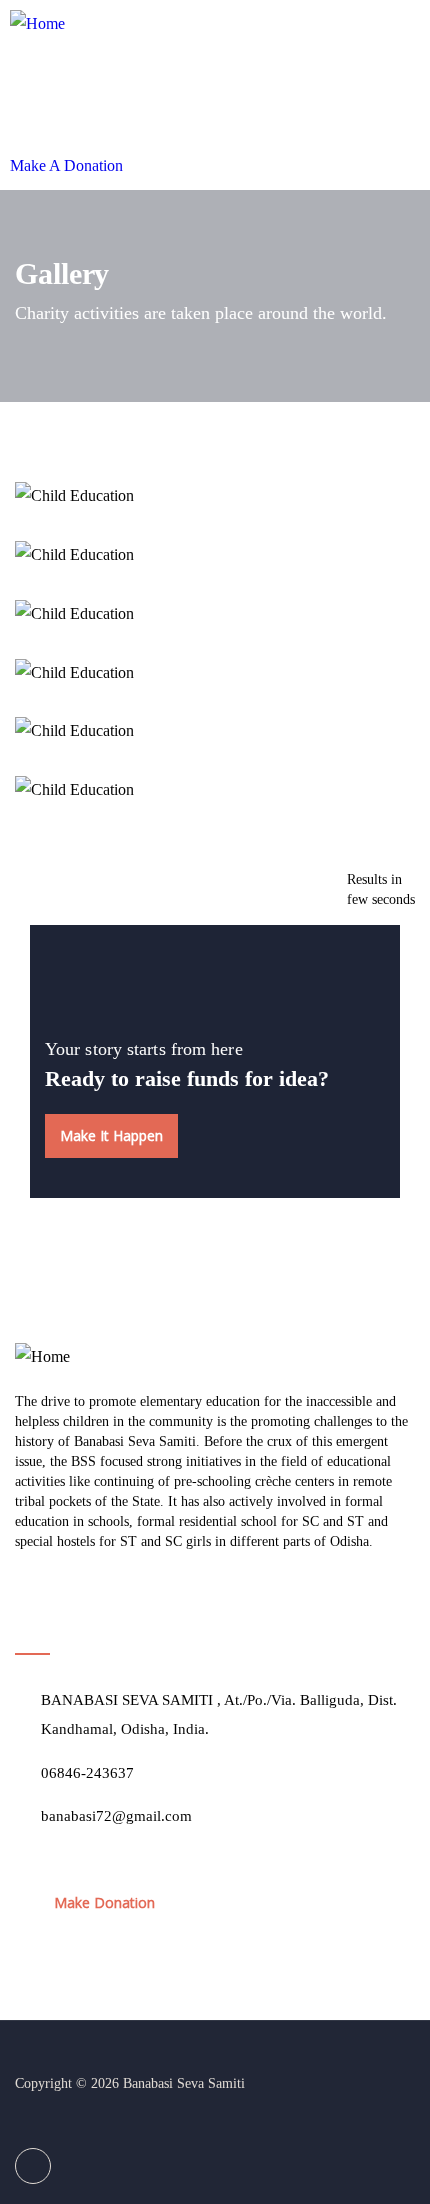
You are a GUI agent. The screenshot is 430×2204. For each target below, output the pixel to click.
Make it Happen (111, 1135)
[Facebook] (33, 2166)
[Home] (37, 24)
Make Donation (104, 1902)
